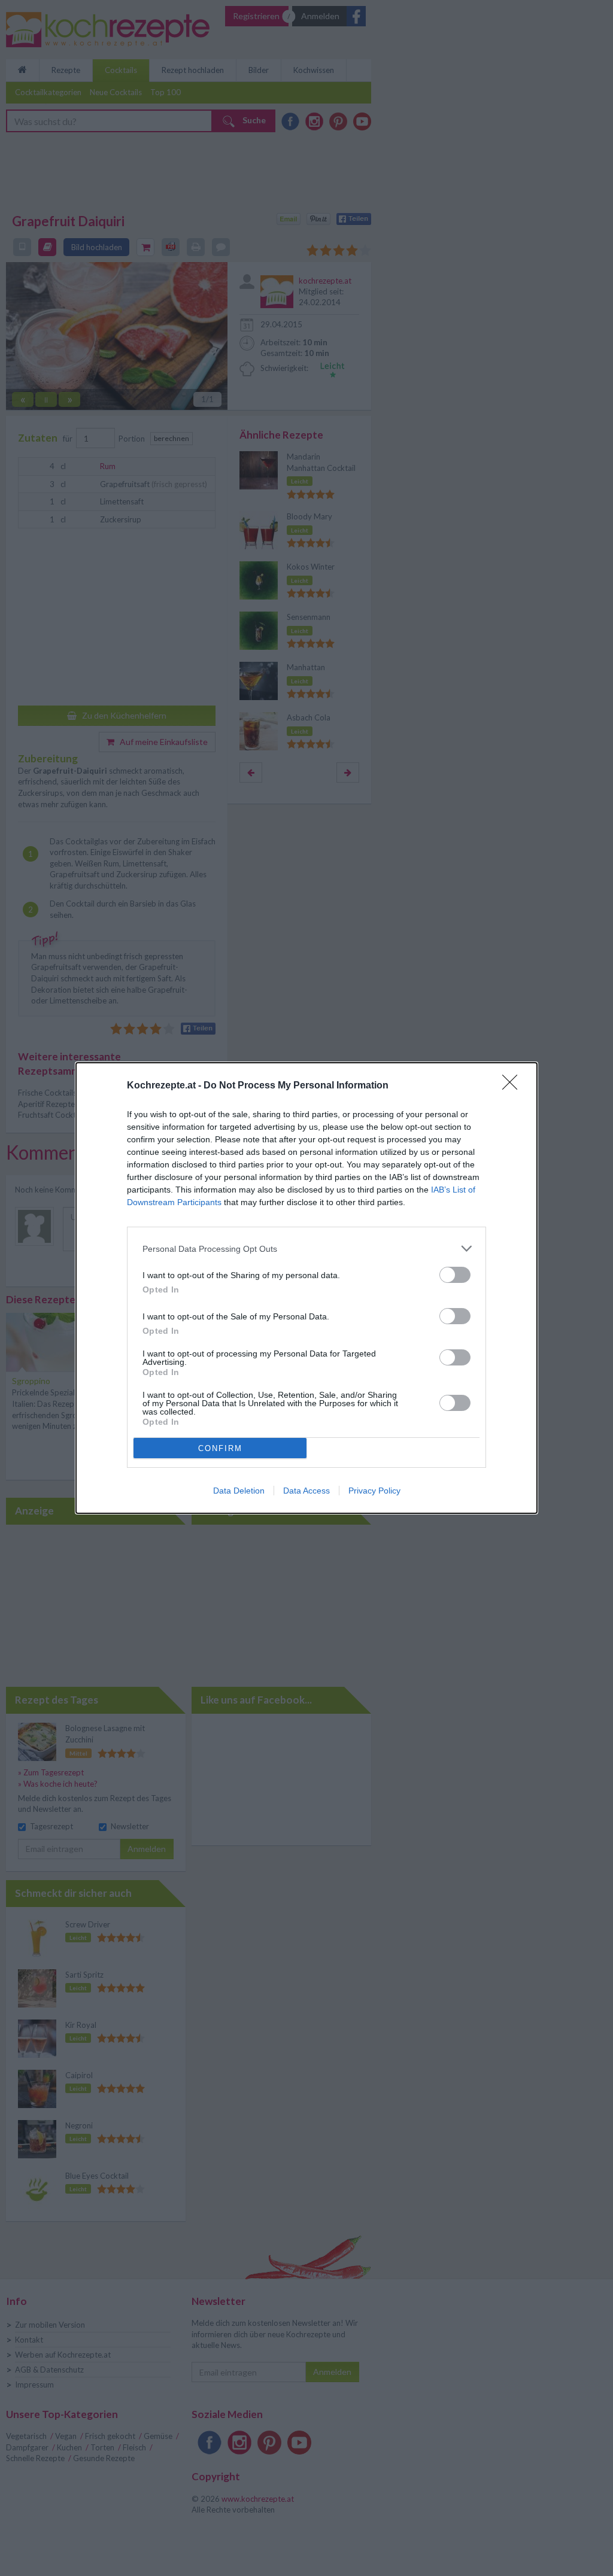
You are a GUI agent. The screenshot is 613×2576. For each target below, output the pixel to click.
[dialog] (306, 1288)
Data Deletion (239, 1491)
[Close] (514, 1086)
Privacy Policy (374, 1491)
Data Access (306, 1491)
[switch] (455, 1275)
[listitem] (306, 1249)
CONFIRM (220, 1448)
